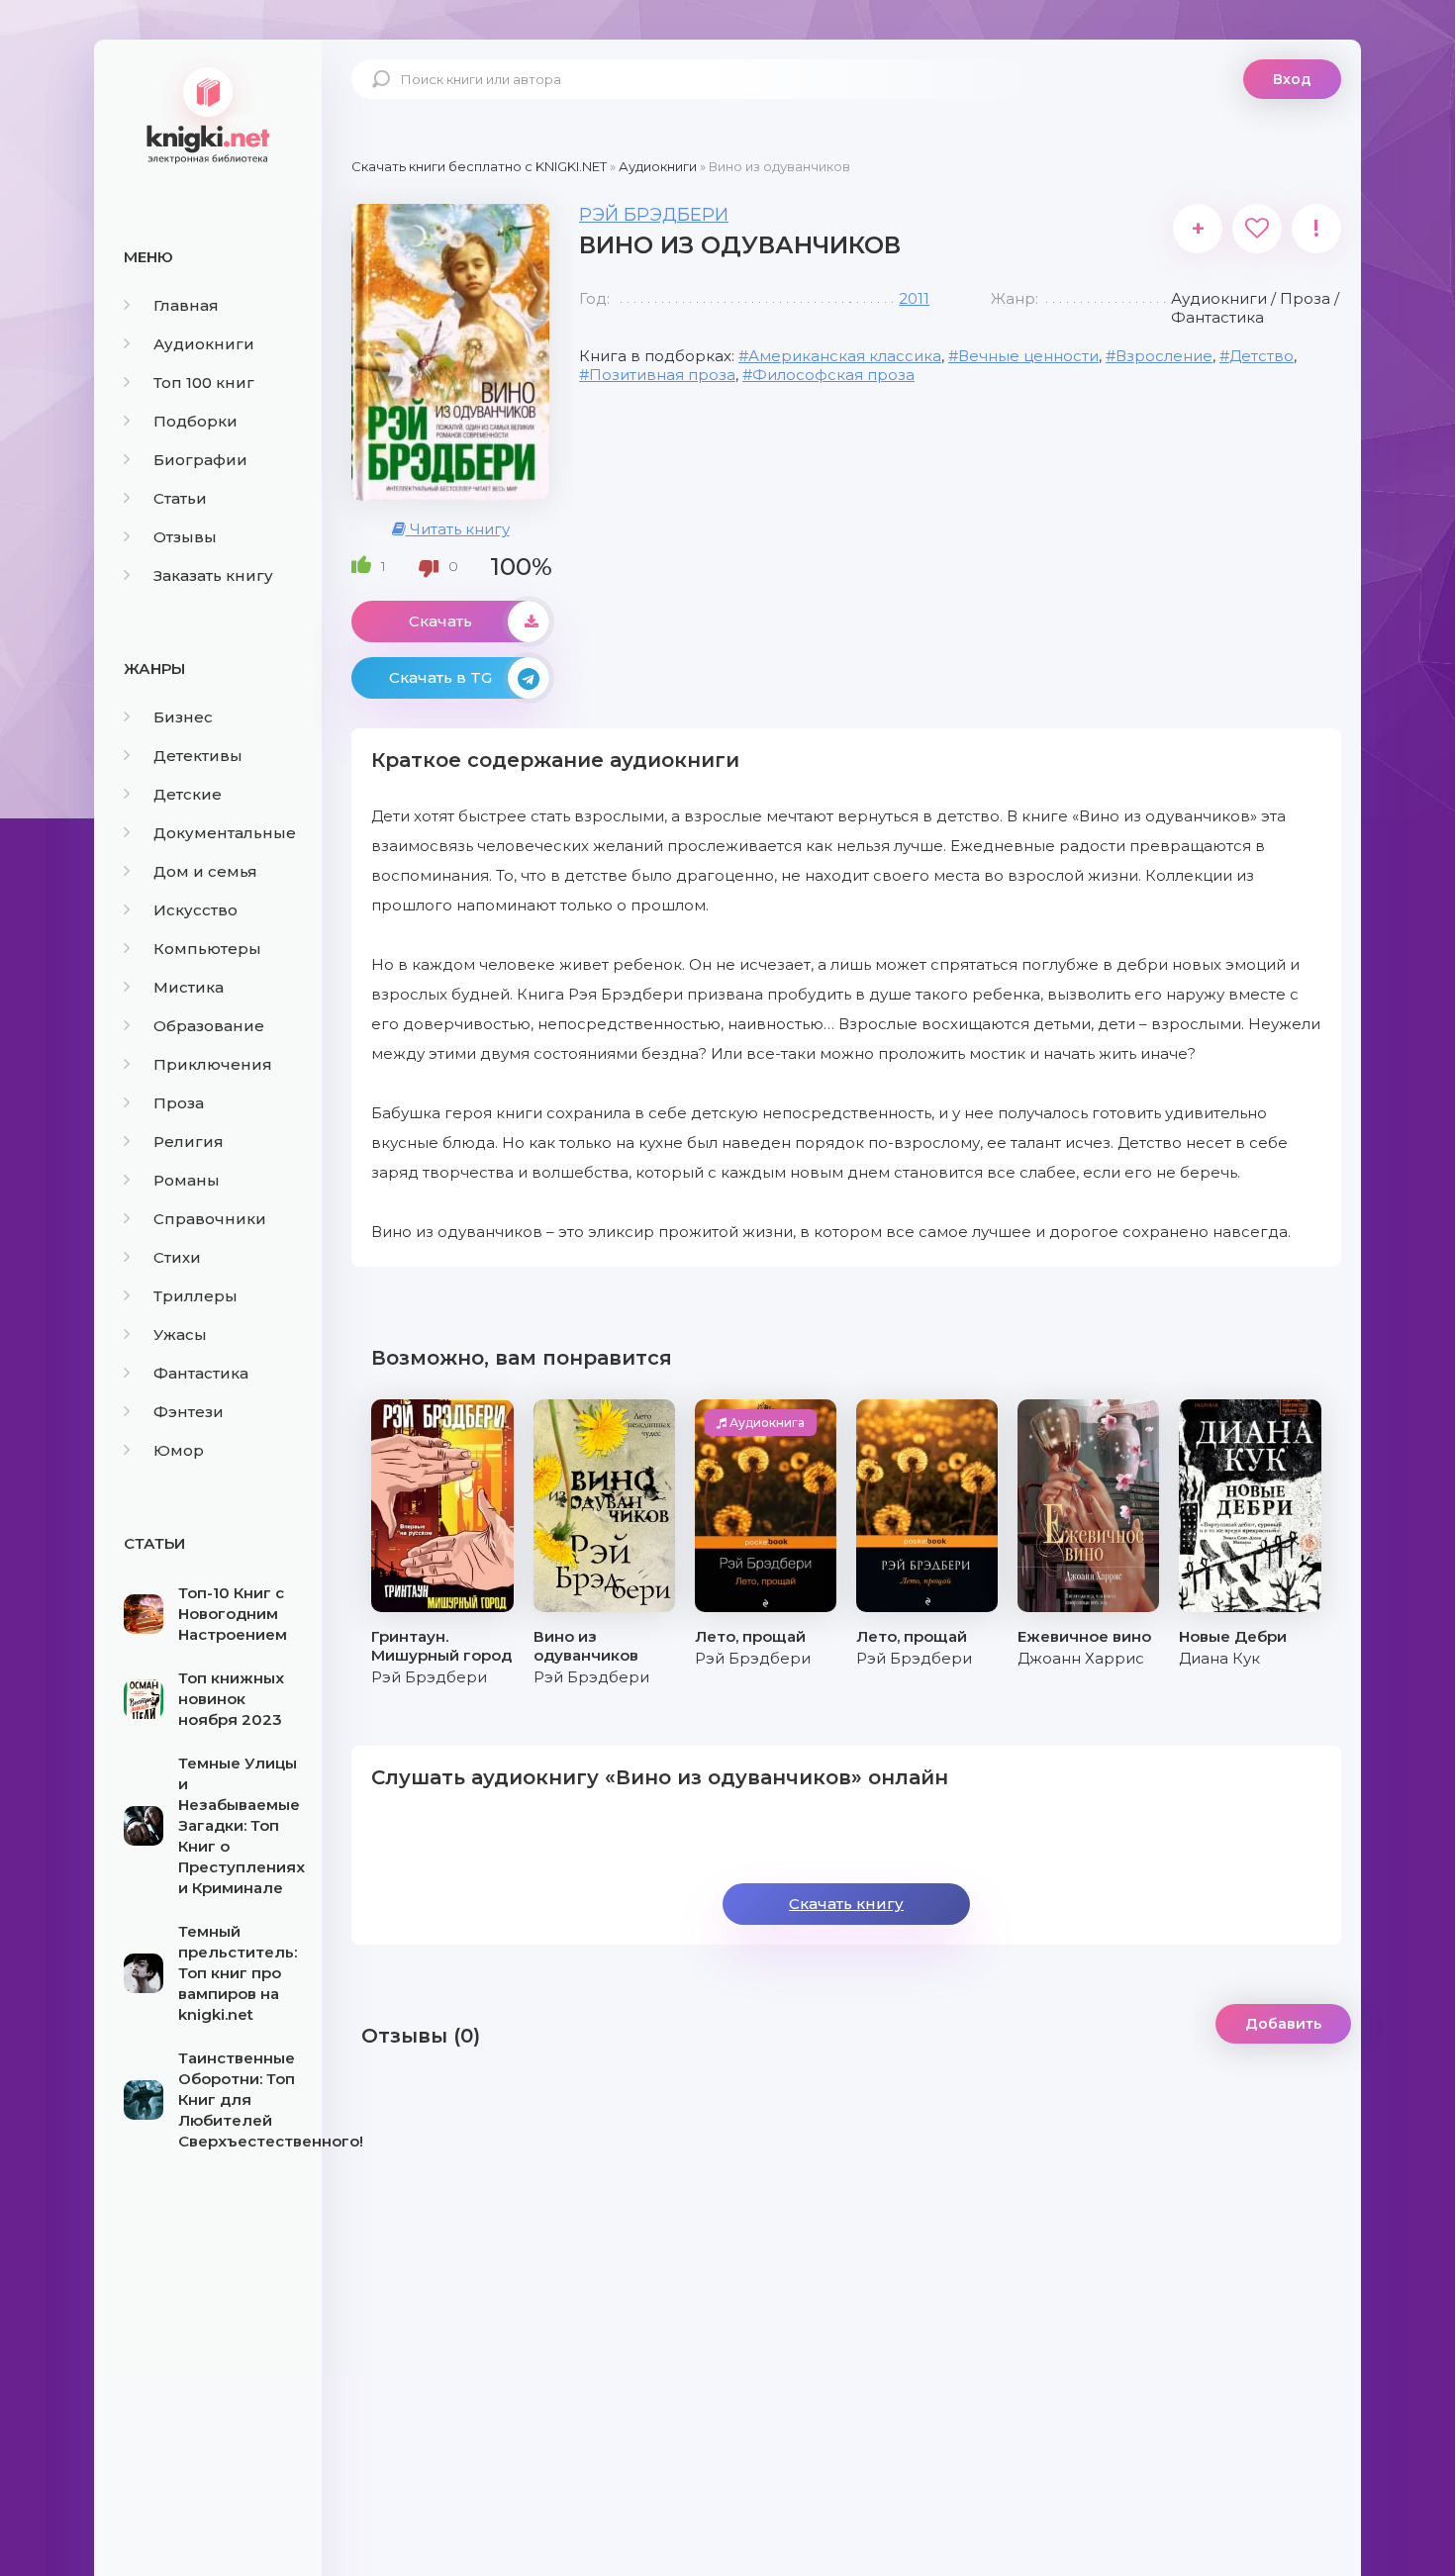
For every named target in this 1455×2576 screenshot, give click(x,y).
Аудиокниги (204, 344)
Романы (187, 1180)
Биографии (200, 460)
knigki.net (208, 114)
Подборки (195, 421)
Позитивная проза (662, 375)
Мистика (189, 987)
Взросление (1164, 356)
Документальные (225, 833)
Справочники (210, 1219)
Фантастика (201, 1373)
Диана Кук (1219, 1658)
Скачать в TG (440, 677)
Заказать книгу (213, 575)
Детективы (198, 756)
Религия (189, 1142)
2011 (914, 298)
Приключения (213, 1064)
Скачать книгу (846, 1904)
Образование (209, 1026)
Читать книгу (458, 529)
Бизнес (183, 717)
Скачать (440, 621)
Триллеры (195, 1296)
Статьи (180, 498)
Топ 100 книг (204, 382)
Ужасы (180, 1335)
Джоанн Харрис (1081, 1658)
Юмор (179, 1450)
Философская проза (833, 375)
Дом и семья (205, 871)
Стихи (177, 1257)
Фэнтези (189, 1412)
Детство (1261, 356)
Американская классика (845, 356)
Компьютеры (207, 949)
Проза (179, 1103)
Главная (186, 305)
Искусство (195, 910)
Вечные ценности (1028, 356)
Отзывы (185, 537)
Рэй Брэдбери (654, 215)
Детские (188, 794)
